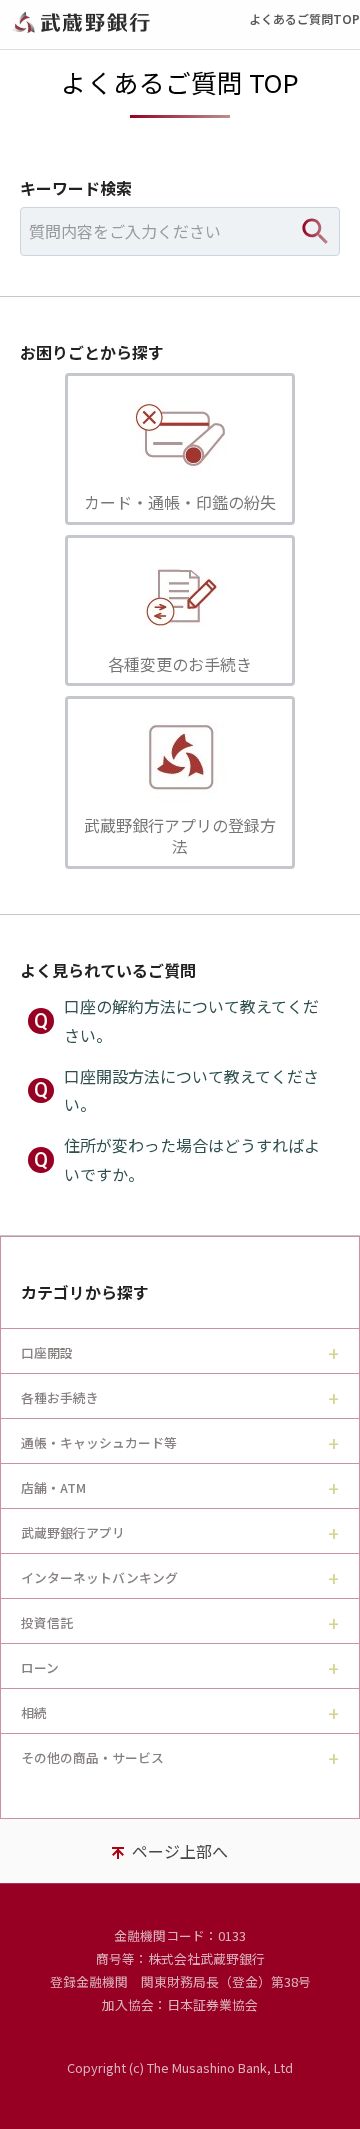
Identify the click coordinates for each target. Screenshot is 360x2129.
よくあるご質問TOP (304, 18)
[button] (180, 448)
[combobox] (180, 231)
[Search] (315, 231)
